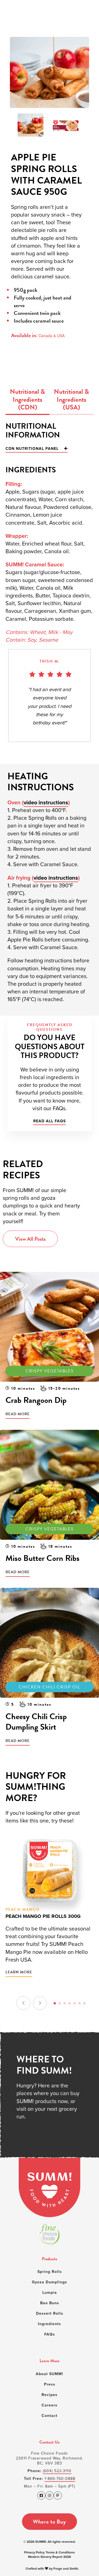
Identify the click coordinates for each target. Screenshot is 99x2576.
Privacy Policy (34, 2552)
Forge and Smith (66, 2568)
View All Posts (30, 1239)
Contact (50, 2416)
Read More (18, 1414)
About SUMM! (50, 2374)
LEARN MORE (19, 1972)
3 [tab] (65, 2003)
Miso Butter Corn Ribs (42, 1558)
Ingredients (50, 2324)
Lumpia (50, 2292)
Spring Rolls (50, 2272)
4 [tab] (70, 2003)
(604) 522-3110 (57, 2471)
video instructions (46, 802)
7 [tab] (84, 2003)
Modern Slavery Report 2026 (50, 2557)
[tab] (28, 401)
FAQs (50, 2334)
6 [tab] (79, 2003)
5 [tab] (75, 2003)
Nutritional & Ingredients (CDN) (28, 399)
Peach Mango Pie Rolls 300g (43, 1916)
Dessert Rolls (50, 2313)
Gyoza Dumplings (50, 2282)
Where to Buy (50, 2521)
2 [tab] (60, 2003)
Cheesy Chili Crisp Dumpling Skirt (36, 1722)
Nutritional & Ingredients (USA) (71, 399)
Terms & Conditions (60, 2552)
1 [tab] (55, 2003)
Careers (50, 2405)
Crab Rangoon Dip (36, 1400)
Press (50, 2384)
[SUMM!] (50, 2187)
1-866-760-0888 (60, 2478)
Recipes (50, 2395)
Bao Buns (50, 2303)
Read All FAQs (50, 1121)
